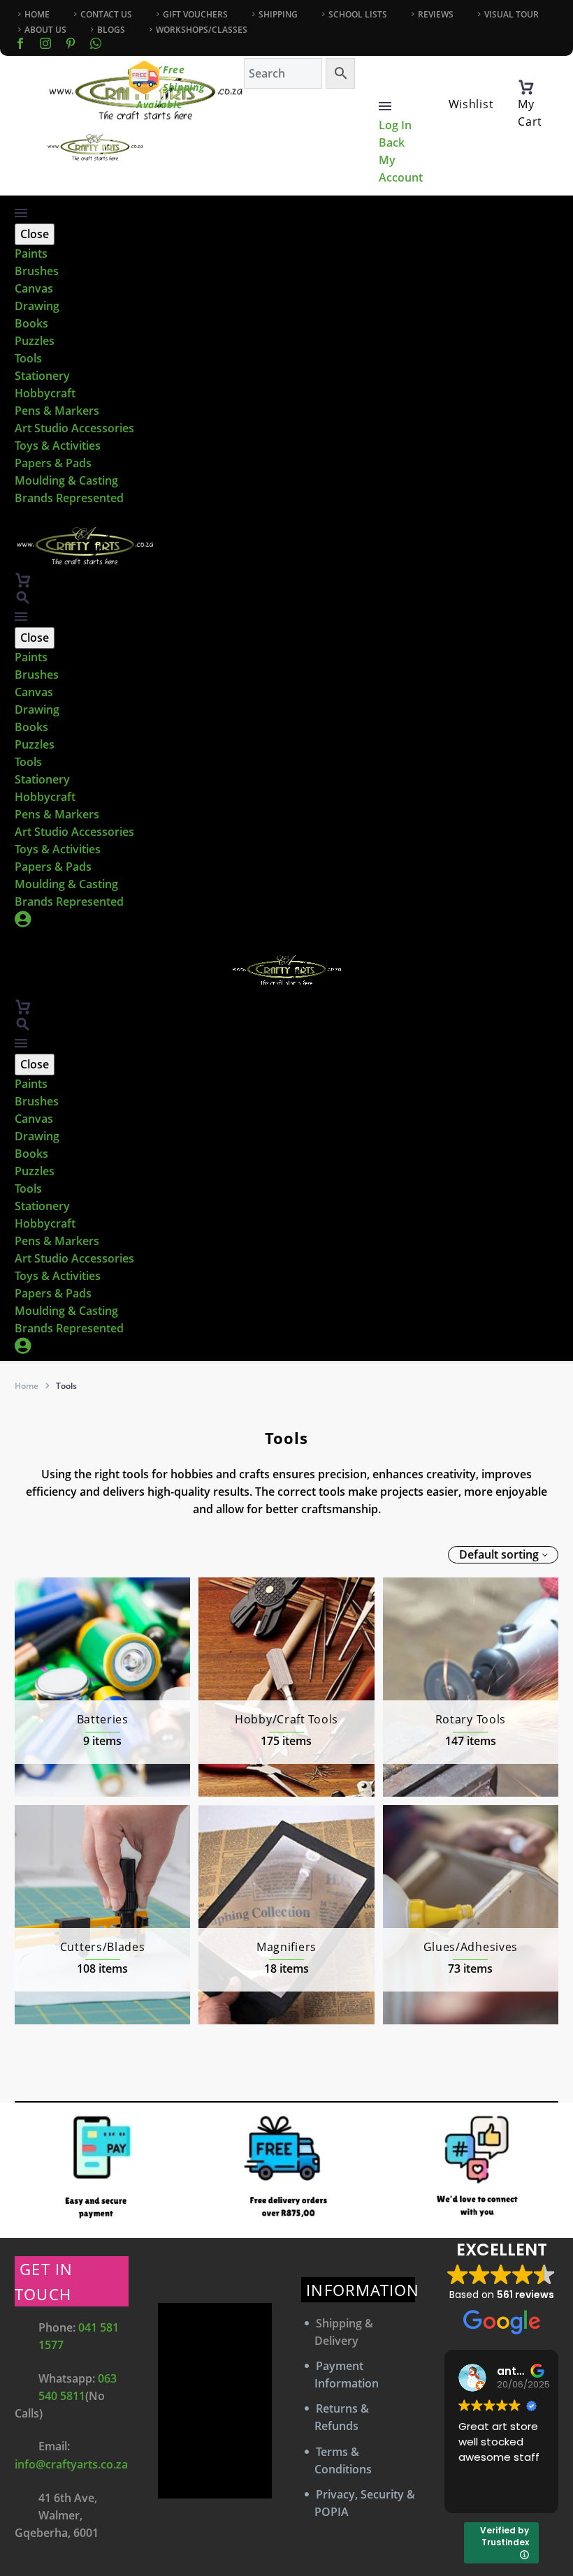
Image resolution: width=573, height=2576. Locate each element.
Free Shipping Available (171, 87)
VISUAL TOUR (512, 14)
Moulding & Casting (66, 480)
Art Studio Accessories (74, 428)
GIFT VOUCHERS (195, 14)
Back (392, 142)
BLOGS (111, 30)
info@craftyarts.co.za (71, 2464)
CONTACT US (106, 14)
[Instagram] (45, 43)
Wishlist (471, 104)
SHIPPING (278, 14)
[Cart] (526, 87)
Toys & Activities (58, 446)
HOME (37, 14)
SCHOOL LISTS (358, 14)
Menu (385, 106)
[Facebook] (20, 43)
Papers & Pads (53, 463)
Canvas (34, 288)
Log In (395, 125)
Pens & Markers (57, 411)
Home (27, 1386)
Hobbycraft (45, 393)
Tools (28, 358)
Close (35, 234)
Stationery (42, 376)
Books (31, 323)
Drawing (37, 306)
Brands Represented (69, 498)
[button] (23, 597)
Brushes (37, 271)
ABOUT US (45, 30)
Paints (31, 253)
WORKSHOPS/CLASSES (202, 30)
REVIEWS (436, 14)
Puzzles (35, 341)
